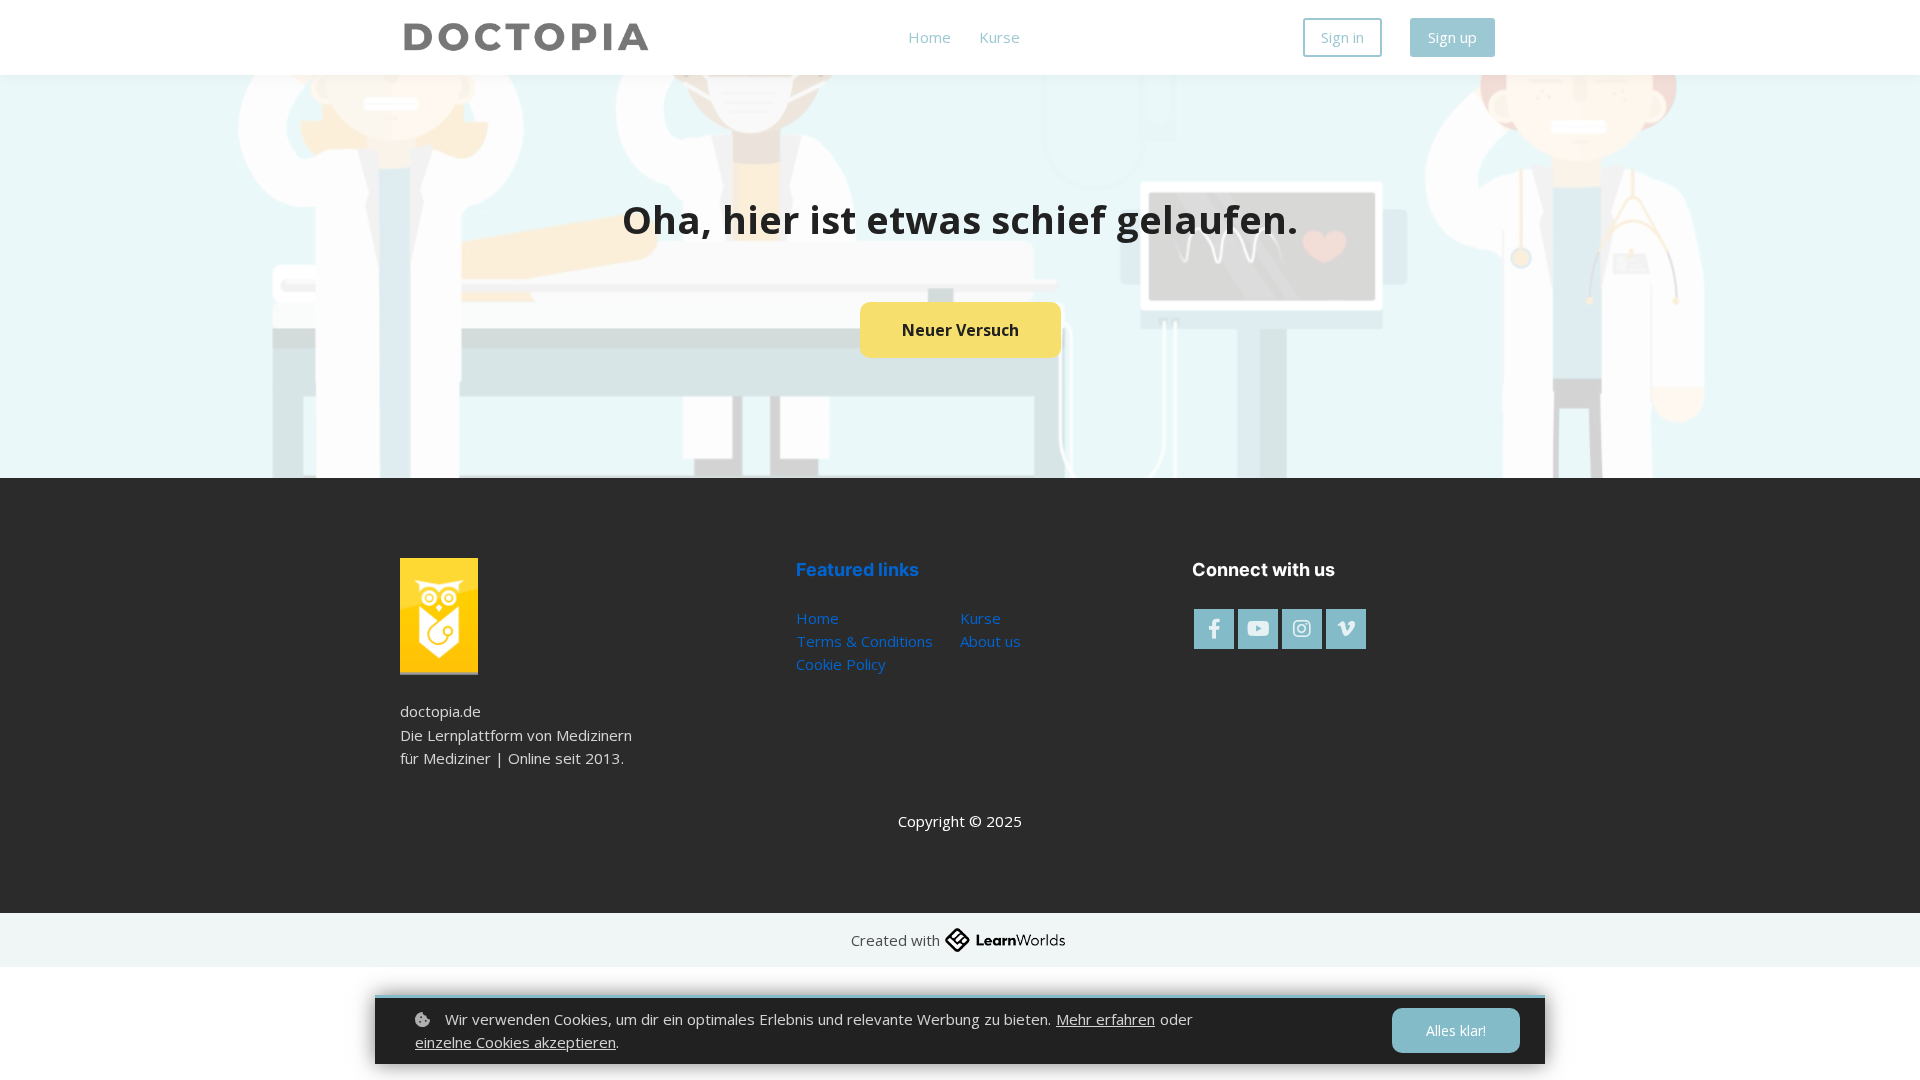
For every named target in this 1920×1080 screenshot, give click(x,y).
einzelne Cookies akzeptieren (515, 1042)
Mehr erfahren (1105, 1019)
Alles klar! (1456, 1030)
